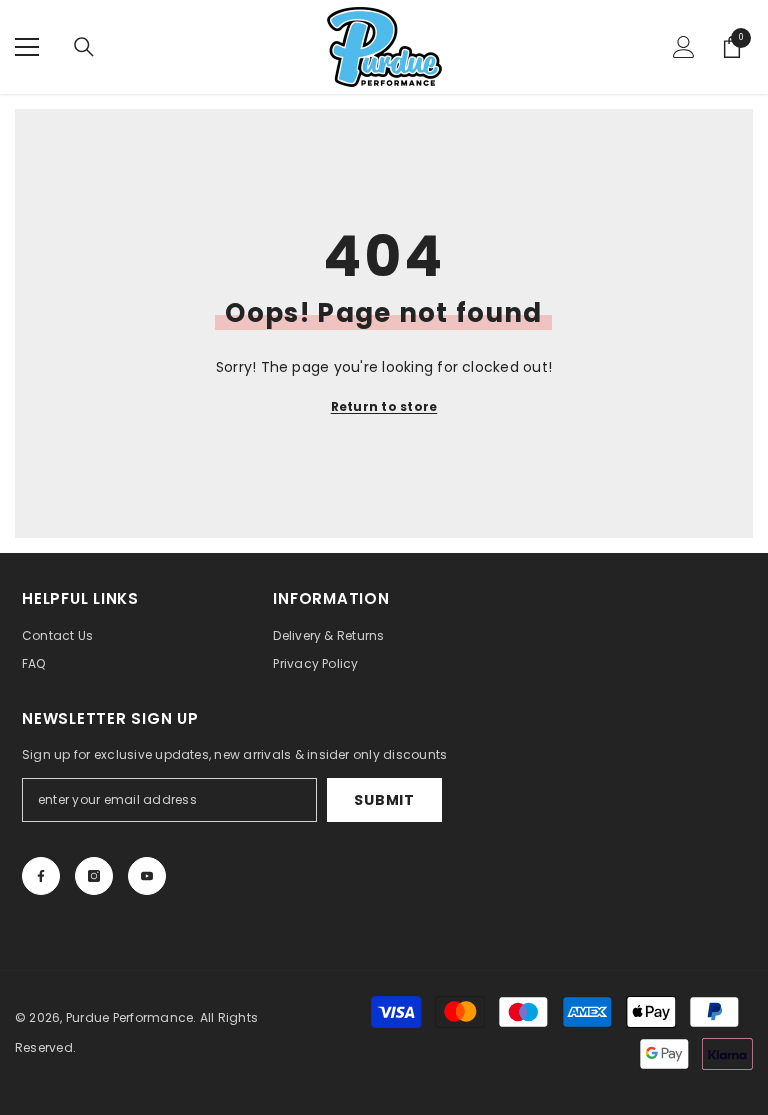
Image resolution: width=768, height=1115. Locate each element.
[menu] (27, 47)
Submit (384, 800)
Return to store (384, 406)
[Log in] (684, 47)
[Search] (84, 47)
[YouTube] (147, 876)
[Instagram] (94, 876)
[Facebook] (41, 876)
